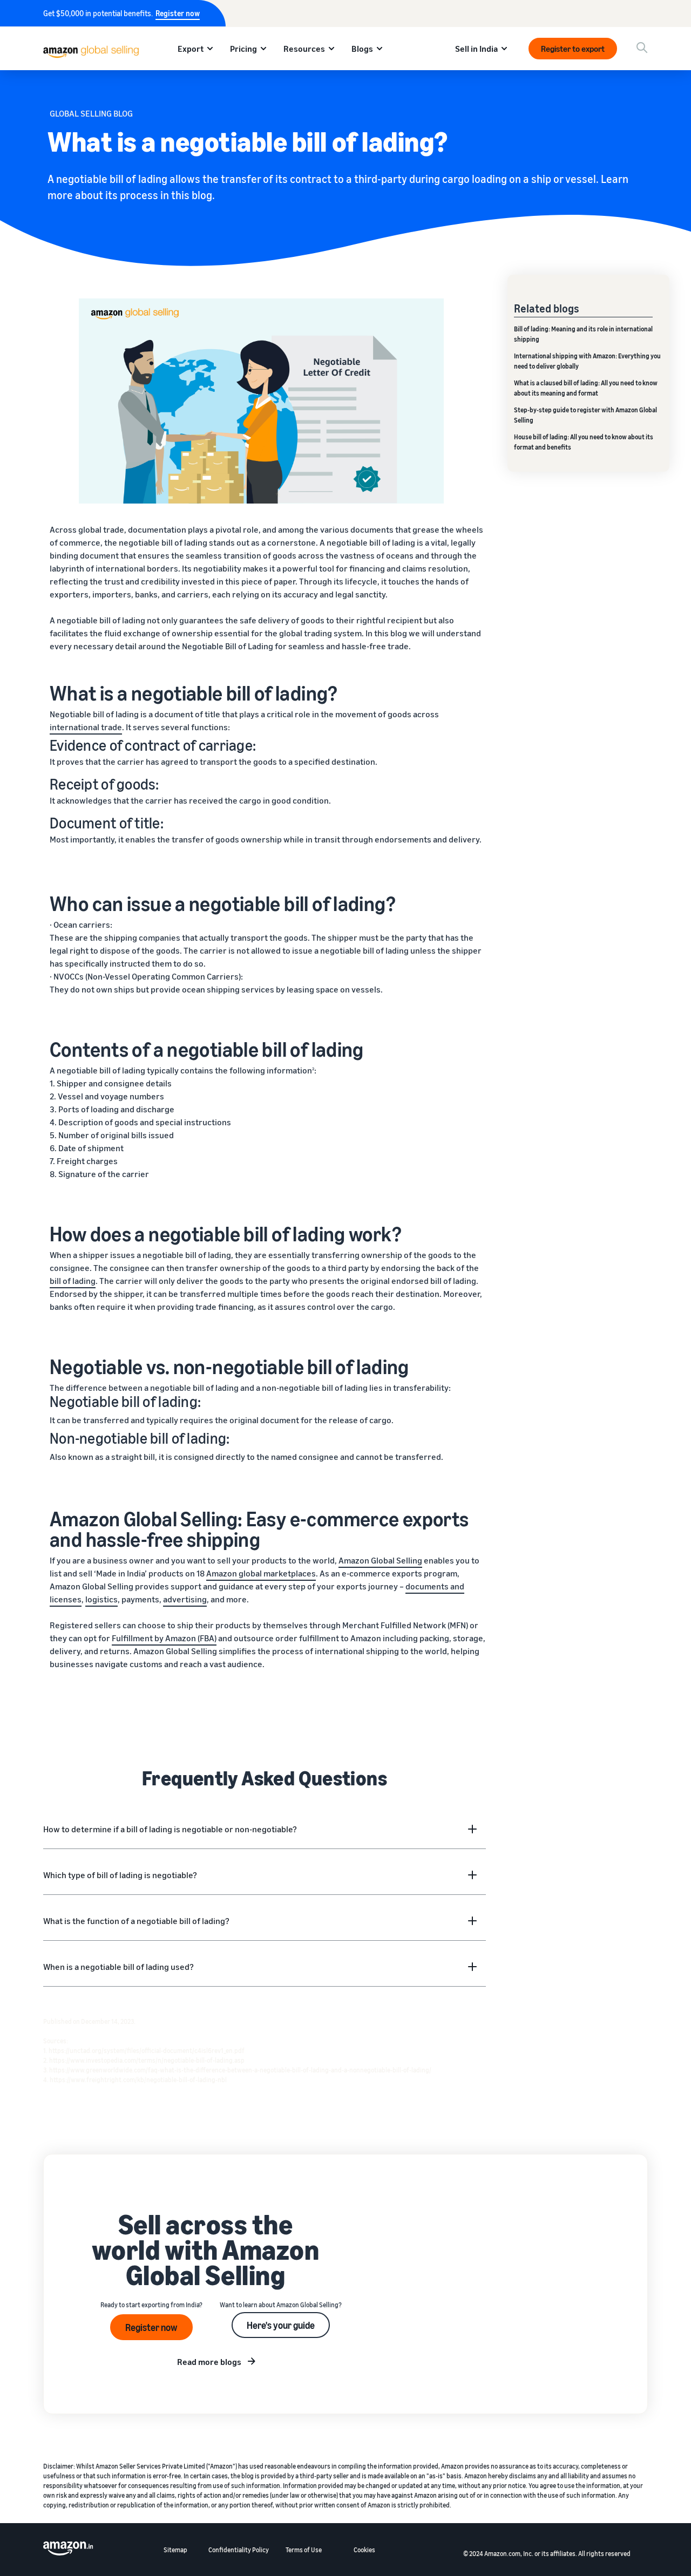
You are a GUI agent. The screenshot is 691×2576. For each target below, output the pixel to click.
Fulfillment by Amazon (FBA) (164, 1638)
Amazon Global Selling (380, 1560)
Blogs (362, 49)
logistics (101, 1599)
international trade (86, 727)
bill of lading (73, 1281)
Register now (178, 13)
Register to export (573, 49)
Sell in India (476, 49)
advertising (185, 1599)
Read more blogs (209, 2362)
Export (191, 49)
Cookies (364, 2550)
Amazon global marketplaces (261, 1573)
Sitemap (175, 2550)
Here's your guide (281, 2325)
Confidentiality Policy (239, 2550)
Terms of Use (304, 2550)
